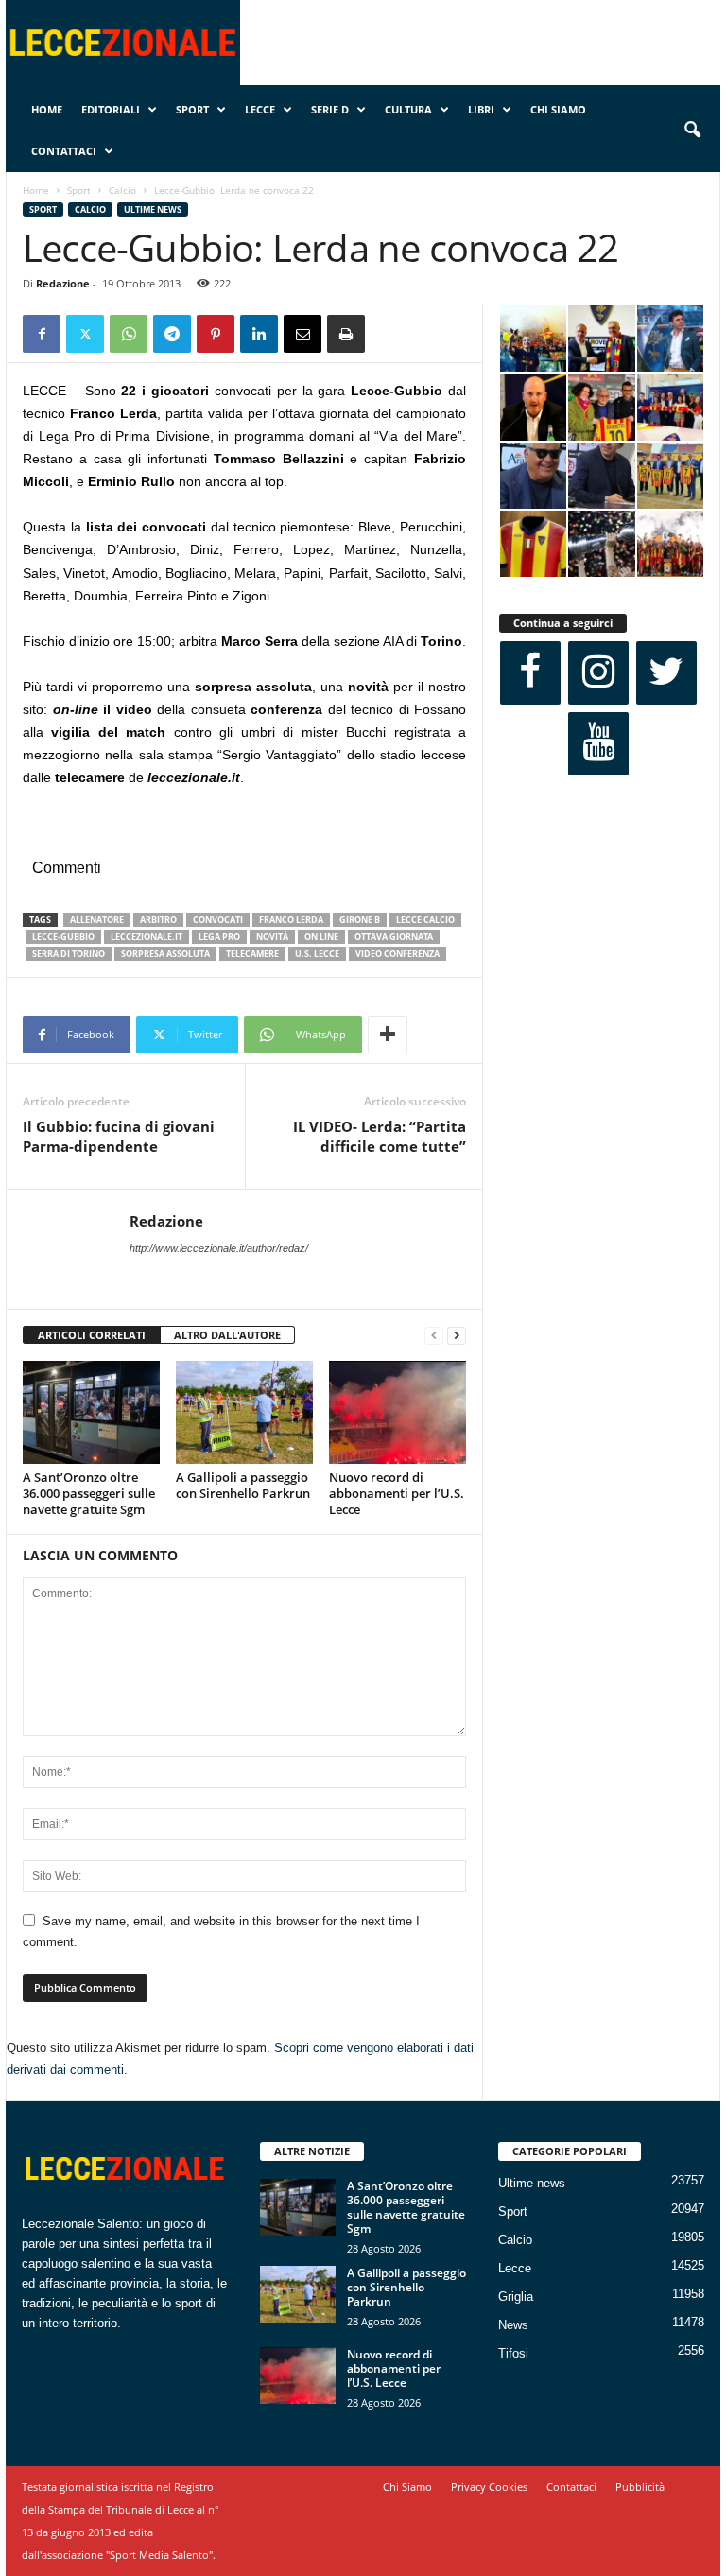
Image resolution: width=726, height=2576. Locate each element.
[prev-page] (434, 1336)
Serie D (330, 109)
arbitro (158, 920)
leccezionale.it (147, 937)
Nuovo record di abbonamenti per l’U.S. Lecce (397, 1493)
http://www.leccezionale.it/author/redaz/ (219, 1248)
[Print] (346, 334)
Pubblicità (640, 2487)
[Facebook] (42, 334)
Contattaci (64, 151)
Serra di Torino (69, 954)
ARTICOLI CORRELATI (92, 1335)
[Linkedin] (259, 334)
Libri (481, 109)
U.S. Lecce (317, 954)
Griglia (516, 2297)
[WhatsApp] (129, 334)
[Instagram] (598, 673)
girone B (360, 920)
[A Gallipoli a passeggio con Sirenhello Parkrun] (244, 1412)
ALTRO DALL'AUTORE (227, 1335)
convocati (218, 920)
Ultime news (153, 209)
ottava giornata (394, 937)
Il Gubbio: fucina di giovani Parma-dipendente (119, 1136)
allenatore (97, 920)
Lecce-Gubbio (63, 937)
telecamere (252, 954)
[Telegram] (172, 334)
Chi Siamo (558, 109)
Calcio (122, 190)
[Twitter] (85, 334)
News (513, 2325)
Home (47, 109)
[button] (692, 131)
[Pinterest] (216, 334)
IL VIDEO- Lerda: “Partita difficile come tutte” (380, 1136)
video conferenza (398, 954)
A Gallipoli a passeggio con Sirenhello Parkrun (243, 1485)
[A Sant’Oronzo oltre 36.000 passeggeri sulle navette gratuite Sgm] (91, 1412)
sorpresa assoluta (165, 954)
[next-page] (457, 1336)
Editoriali (111, 109)
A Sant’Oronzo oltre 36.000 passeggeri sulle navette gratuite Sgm (89, 1493)
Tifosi (513, 2353)
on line (321, 937)
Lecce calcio (425, 920)
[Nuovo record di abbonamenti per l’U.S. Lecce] (398, 1412)
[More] (388, 1035)
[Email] (302, 334)
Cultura (408, 109)
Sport (192, 109)
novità (272, 937)
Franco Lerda (291, 920)
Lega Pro (219, 937)
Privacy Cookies (489, 2487)
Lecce (260, 109)
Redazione (63, 283)
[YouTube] (598, 744)
